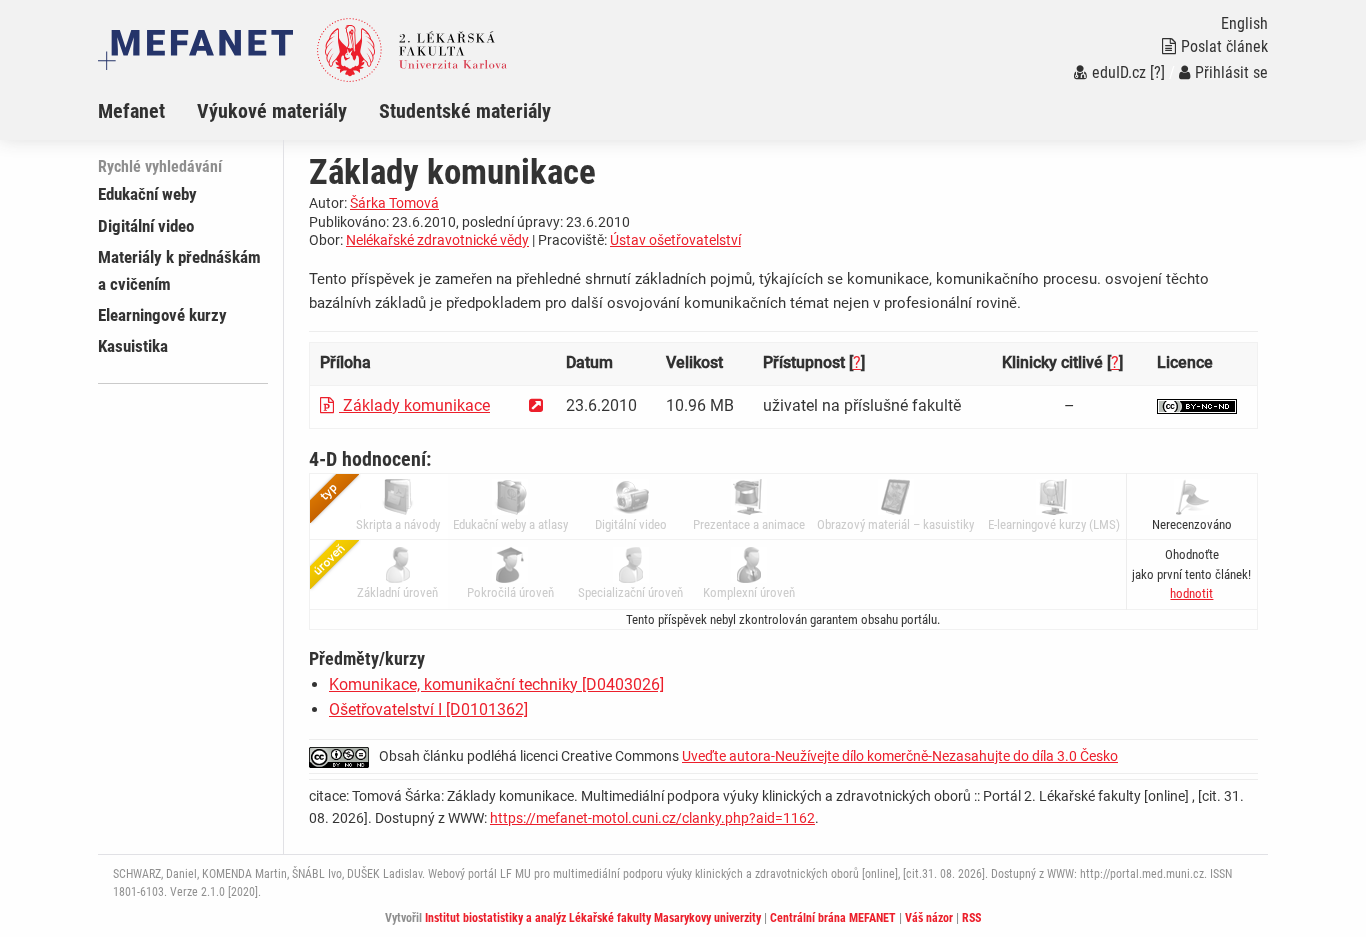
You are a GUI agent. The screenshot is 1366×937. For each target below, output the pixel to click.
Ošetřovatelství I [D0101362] (428, 709)
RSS (971, 918)
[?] (1157, 72)
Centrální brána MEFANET (833, 918)
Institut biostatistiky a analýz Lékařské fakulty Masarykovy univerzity (593, 918)
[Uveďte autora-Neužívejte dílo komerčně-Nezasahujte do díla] (1197, 405)
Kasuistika (133, 346)
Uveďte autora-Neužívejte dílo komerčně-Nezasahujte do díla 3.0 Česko (900, 756)
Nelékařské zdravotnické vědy (437, 240)
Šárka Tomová (394, 203)
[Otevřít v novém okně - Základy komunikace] (536, 405)
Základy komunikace (414, 405)
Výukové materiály (272, 111)
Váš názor (929, 918)
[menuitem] (147, 111)
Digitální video (146, 226)
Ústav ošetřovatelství (675, 240)
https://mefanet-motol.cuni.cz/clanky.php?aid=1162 (652, 818)
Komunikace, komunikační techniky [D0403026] (496, 684)
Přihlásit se (1231, 72)
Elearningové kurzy (162, 315)
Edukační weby (147, 194)
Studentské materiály (465, 111)
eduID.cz (1119, 72)
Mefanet (131, 111)
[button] (1191, 593)
